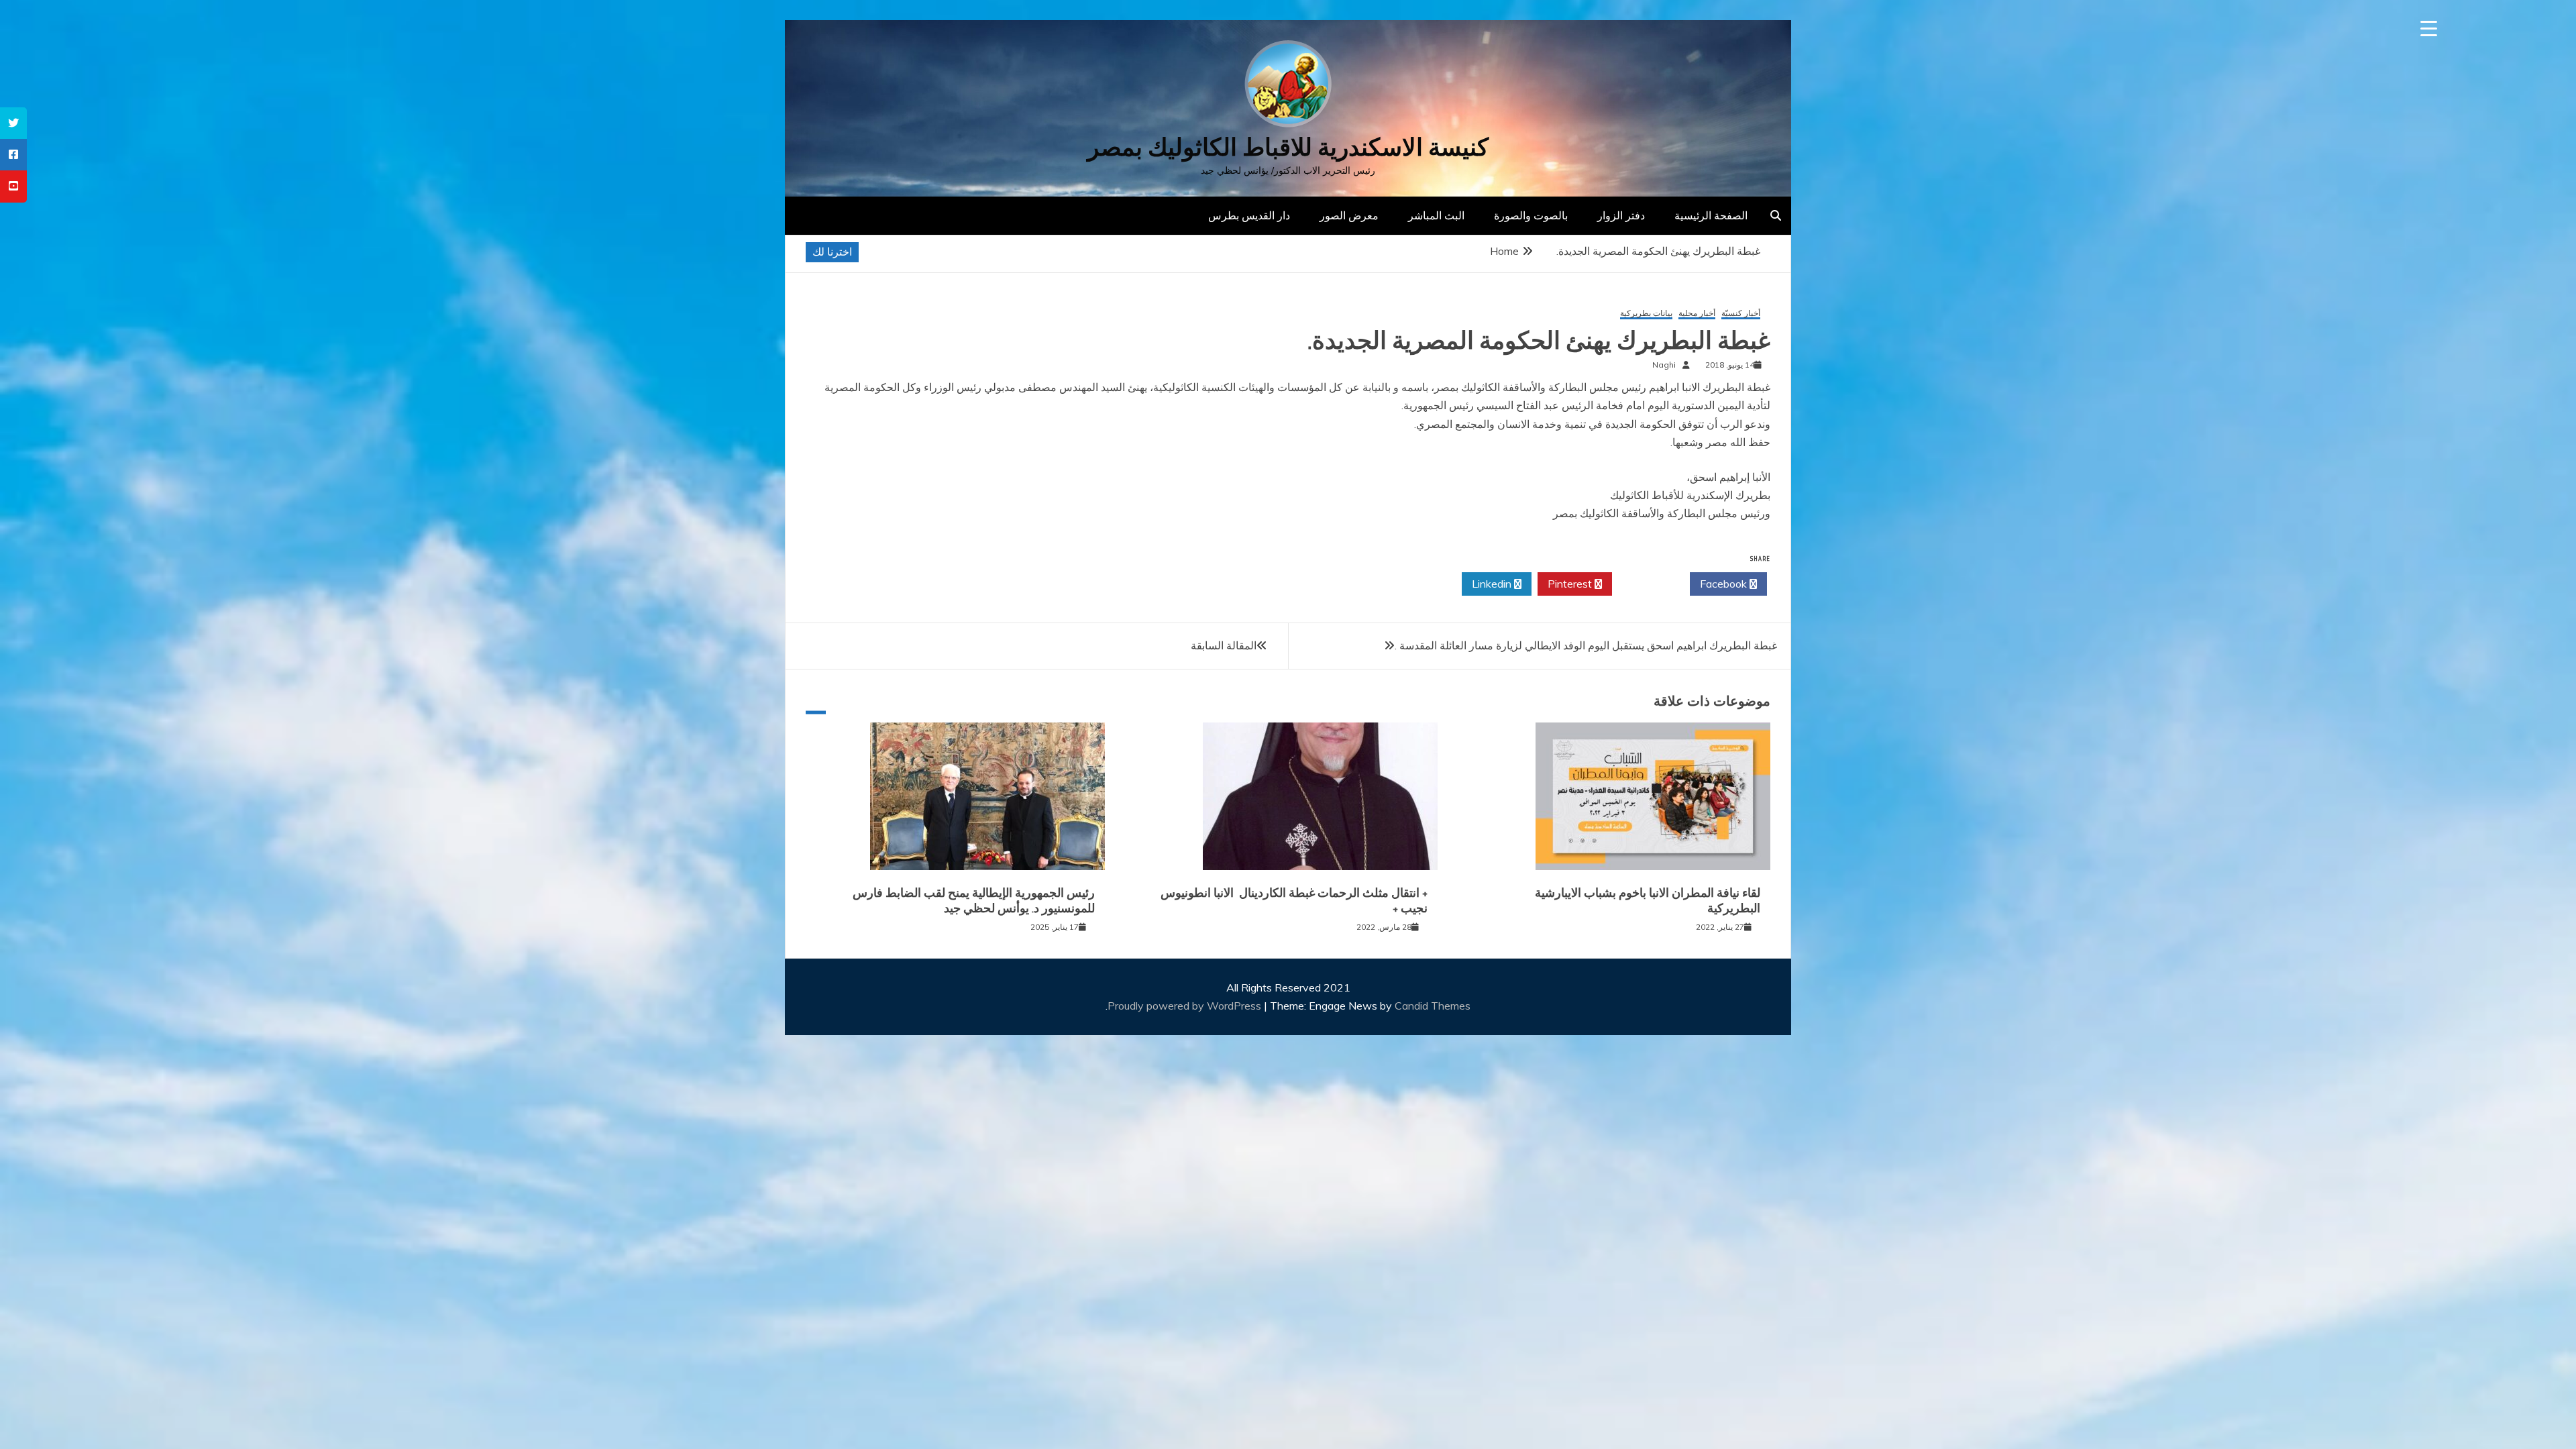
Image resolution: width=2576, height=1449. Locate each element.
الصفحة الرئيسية (1711, 215)
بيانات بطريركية (1646, 314)
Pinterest (1571, 584)
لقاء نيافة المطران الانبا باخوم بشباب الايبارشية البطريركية (1648, 901)
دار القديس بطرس (1249, 215)
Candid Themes (1433, 1006)
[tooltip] (13, 123)
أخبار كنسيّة (1741, 314)
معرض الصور (1349, 215)
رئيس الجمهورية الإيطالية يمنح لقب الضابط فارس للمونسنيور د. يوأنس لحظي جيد (974, 901)
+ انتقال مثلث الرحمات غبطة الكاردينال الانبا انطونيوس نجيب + (1294, 901)
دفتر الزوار (1621, 215)
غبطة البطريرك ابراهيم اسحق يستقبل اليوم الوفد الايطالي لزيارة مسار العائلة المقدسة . (1586, 645)
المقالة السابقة (1224, 645)
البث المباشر (1436, 215)
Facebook (1725, 584)
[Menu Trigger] (2429, 29)
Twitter (1647, 584)
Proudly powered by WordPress (1186, 1006)
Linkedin (1493, 584)
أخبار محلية (1697, 314)
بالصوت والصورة (1531, 215)
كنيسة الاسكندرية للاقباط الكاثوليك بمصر (1288, 147)
